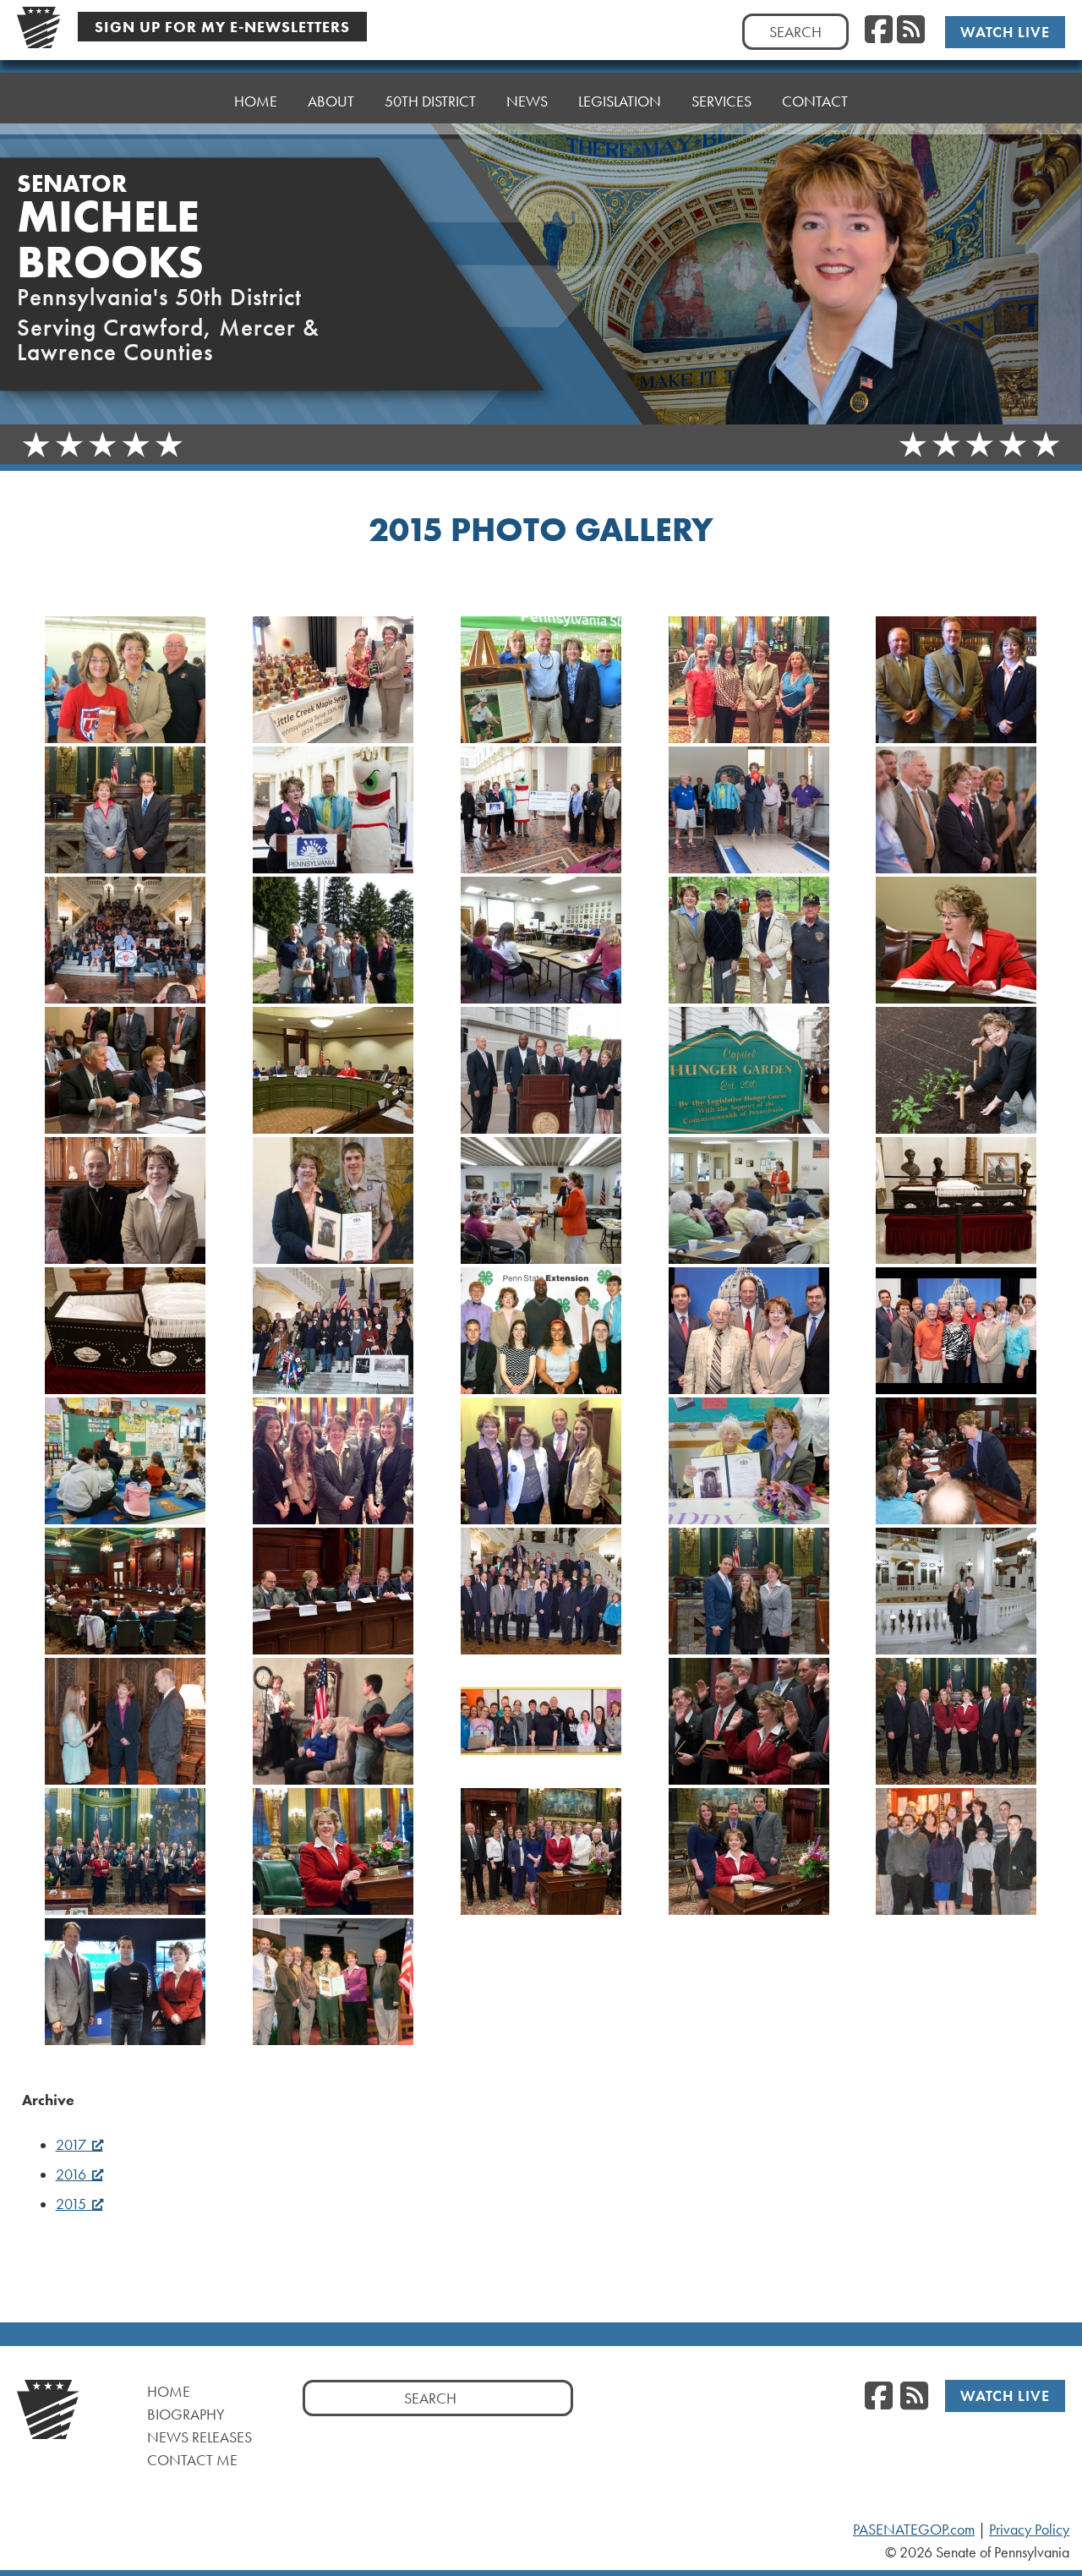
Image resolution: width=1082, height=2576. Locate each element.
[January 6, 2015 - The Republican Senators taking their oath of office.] (126, 1851)
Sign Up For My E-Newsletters (222, 27)
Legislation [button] (620, 101)
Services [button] (721, 101)
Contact (815, 101)
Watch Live (1005, 32)
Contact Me (192, 2460)
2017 (71, 2145)
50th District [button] (430, 101)
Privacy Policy (1029, 2530)
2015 (71, 2204)
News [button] (527, 101)
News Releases (199, 2437)
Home (256, 101)
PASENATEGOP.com (914, 2530)
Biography (186, 2414)
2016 (71, 2174)
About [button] (331, 101)
